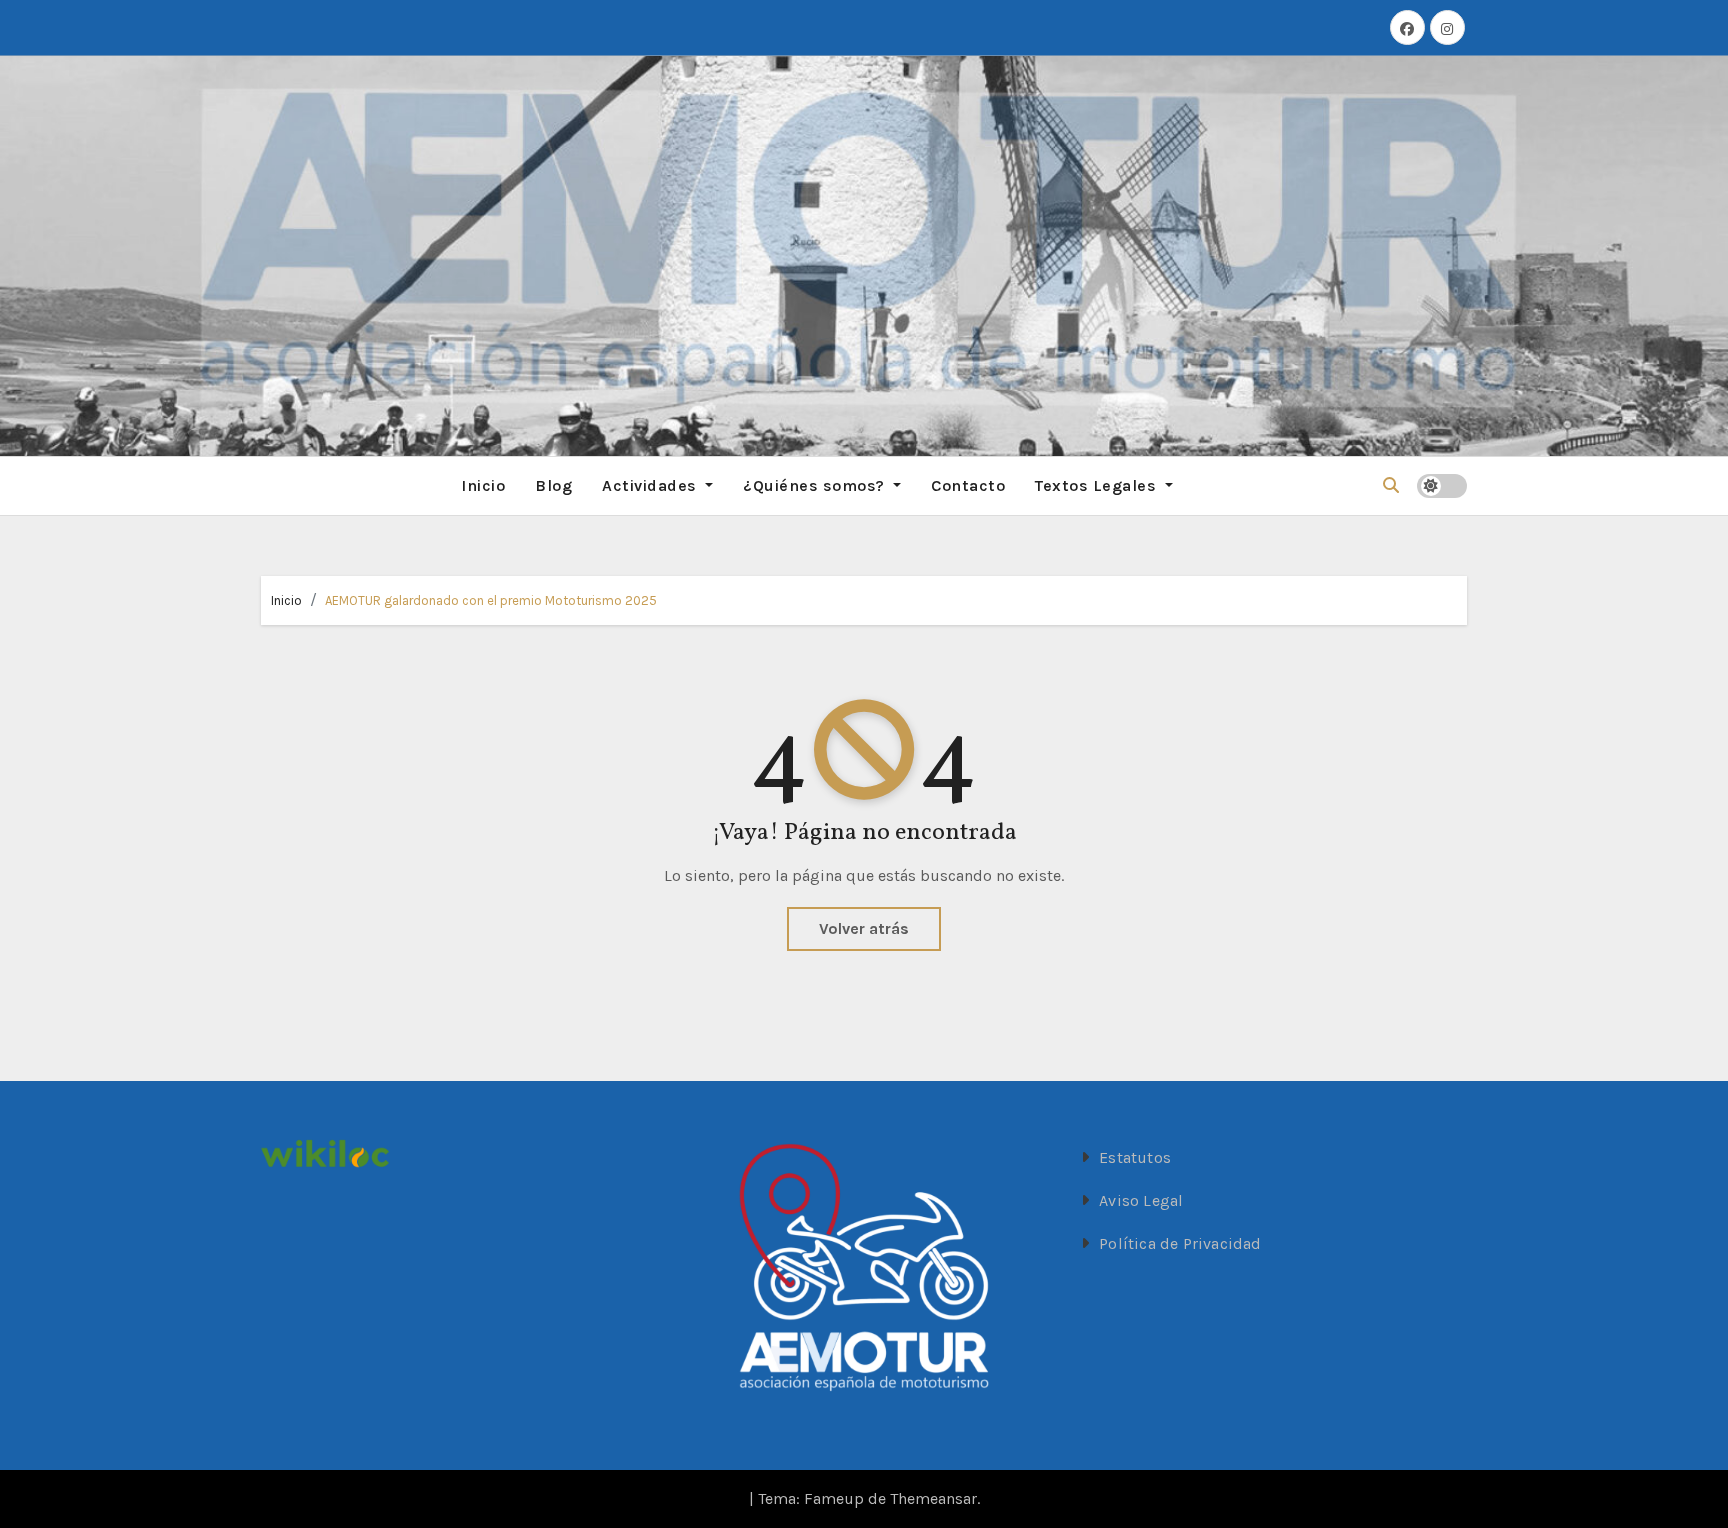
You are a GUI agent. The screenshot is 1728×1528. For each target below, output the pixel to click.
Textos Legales (1098, 485)
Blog (553, 485)
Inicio (483, 485)
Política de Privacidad (1180, 1243)
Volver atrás (864, 928)
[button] (1391, 485)
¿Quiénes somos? (816, 485)
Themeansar (933, 1498)
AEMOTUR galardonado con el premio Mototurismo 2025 (491, 600)
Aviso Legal (1141, 1200)
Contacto (968, 485)
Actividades (651, 485)
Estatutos (1135, 1157)
